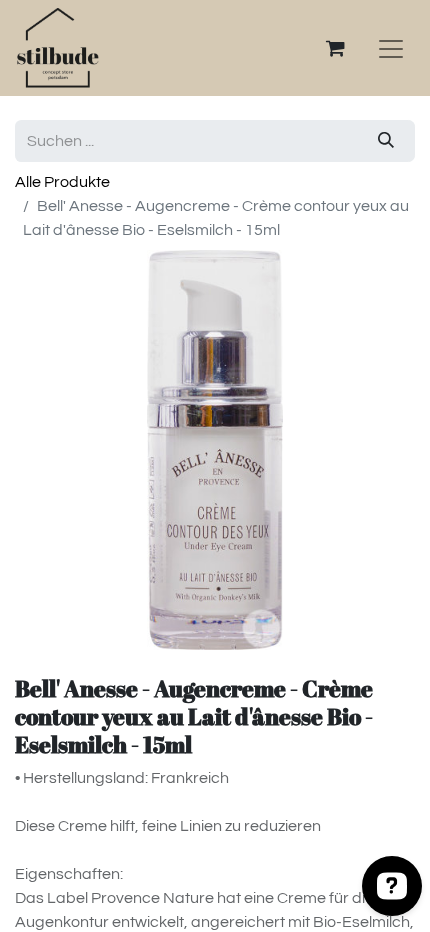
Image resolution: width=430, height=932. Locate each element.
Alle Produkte (62, 182)
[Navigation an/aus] (391, 48)
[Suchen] (386, 141)
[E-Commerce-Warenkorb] (335, 48)
